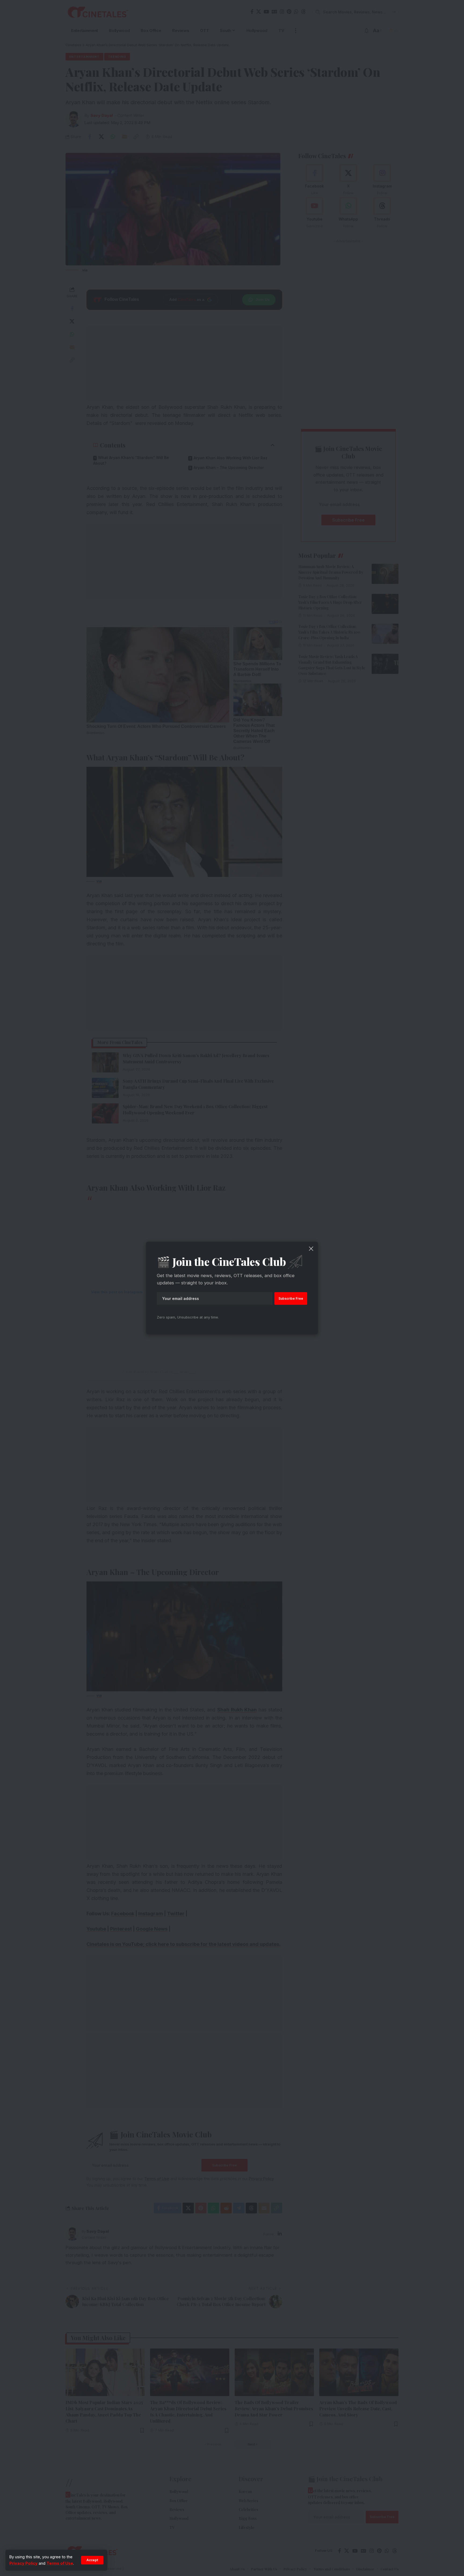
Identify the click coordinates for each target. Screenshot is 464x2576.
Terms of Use (60, 2563)
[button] (92, 2560)
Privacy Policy (23, 2563)
